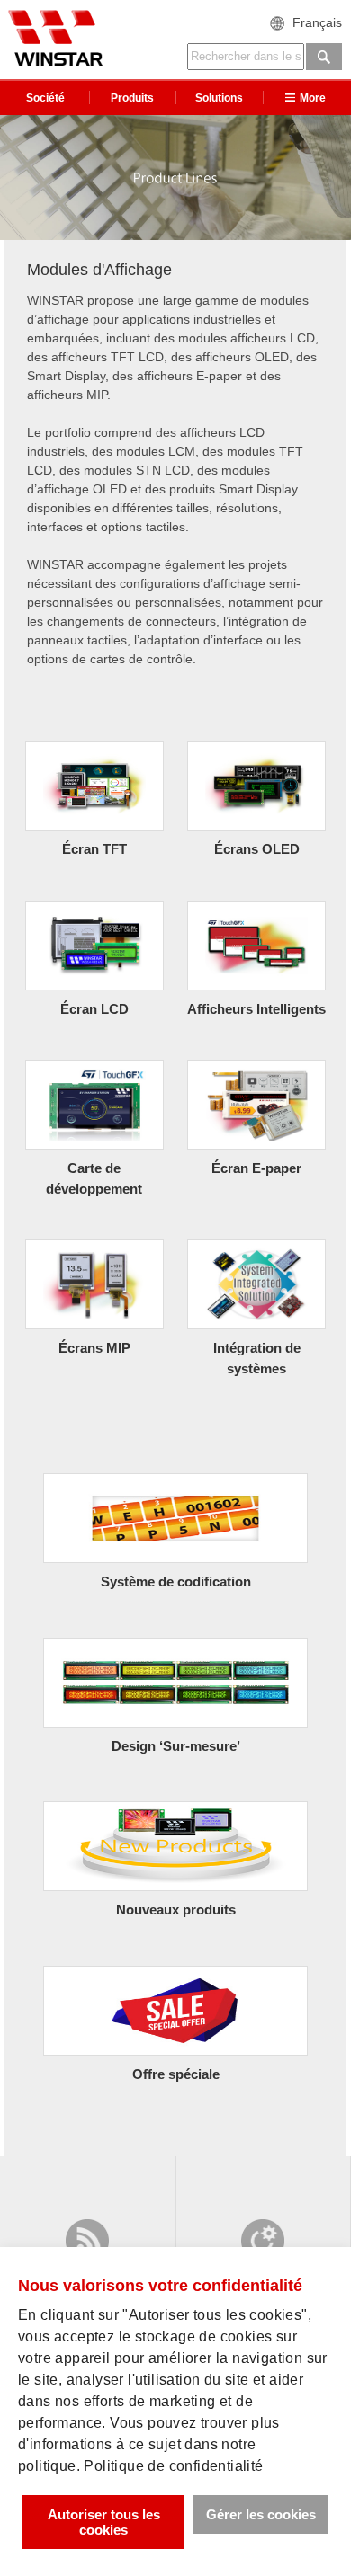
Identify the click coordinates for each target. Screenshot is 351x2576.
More (313, 98)
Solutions (219, 98)
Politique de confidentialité (173, 2466)
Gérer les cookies (261, 2514)
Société (45, 98)
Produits (132, 98)
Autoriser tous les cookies (104, 2522)
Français (317, 22)
